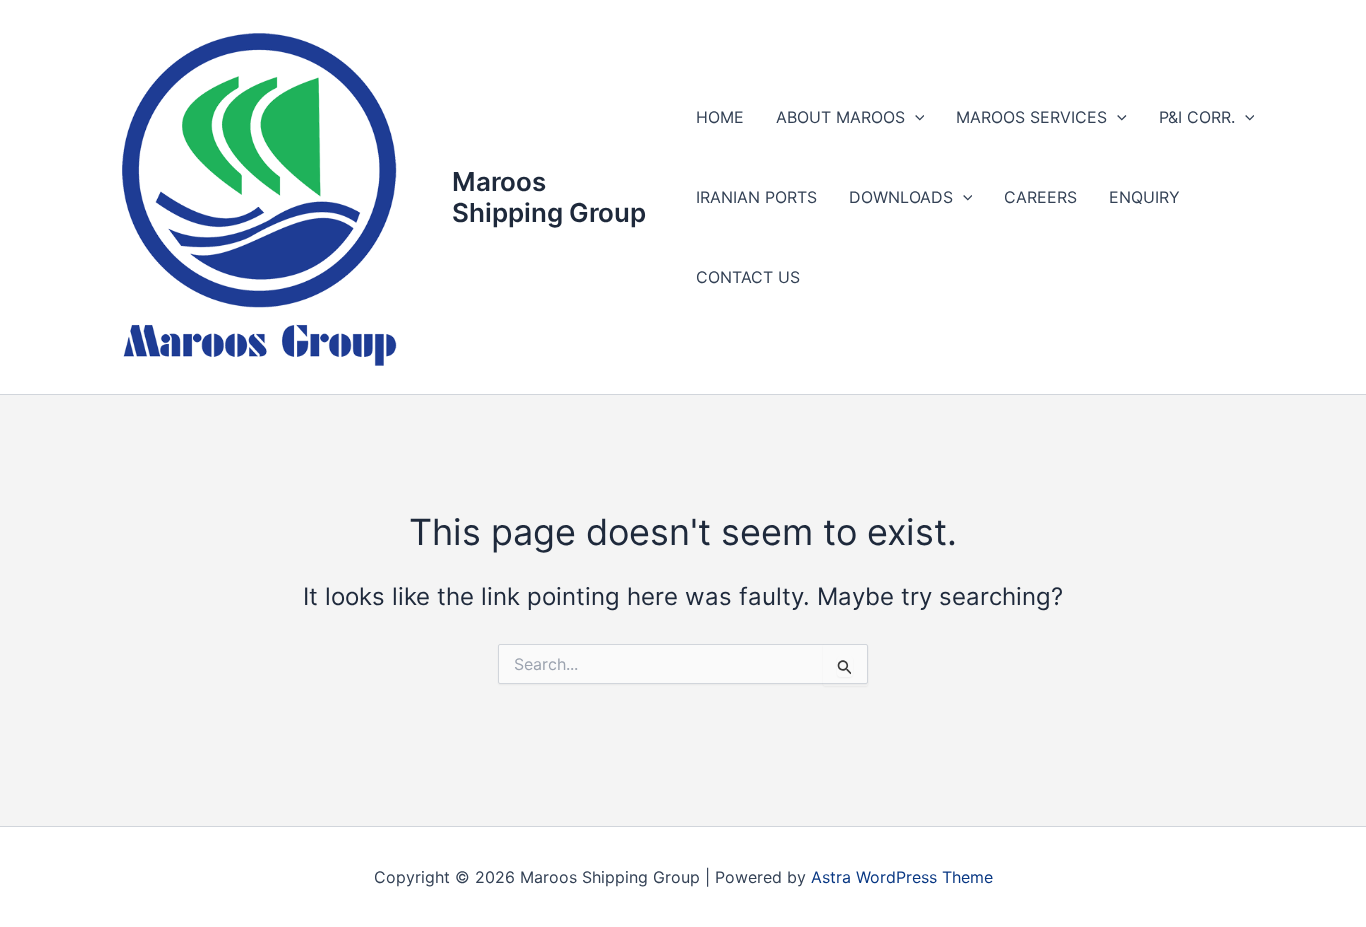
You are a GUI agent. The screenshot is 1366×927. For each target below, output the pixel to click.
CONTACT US (748, 277)
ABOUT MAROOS (840, 117)
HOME (720, 117)
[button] (915, 117)
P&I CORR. (1197, 117)
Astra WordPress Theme (902, 877)
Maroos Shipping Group (549, 197)
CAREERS (1040, 197)
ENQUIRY (1144, 197)
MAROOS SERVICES (1031, 117)
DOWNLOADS (901, 197)
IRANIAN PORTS (756, 197)
